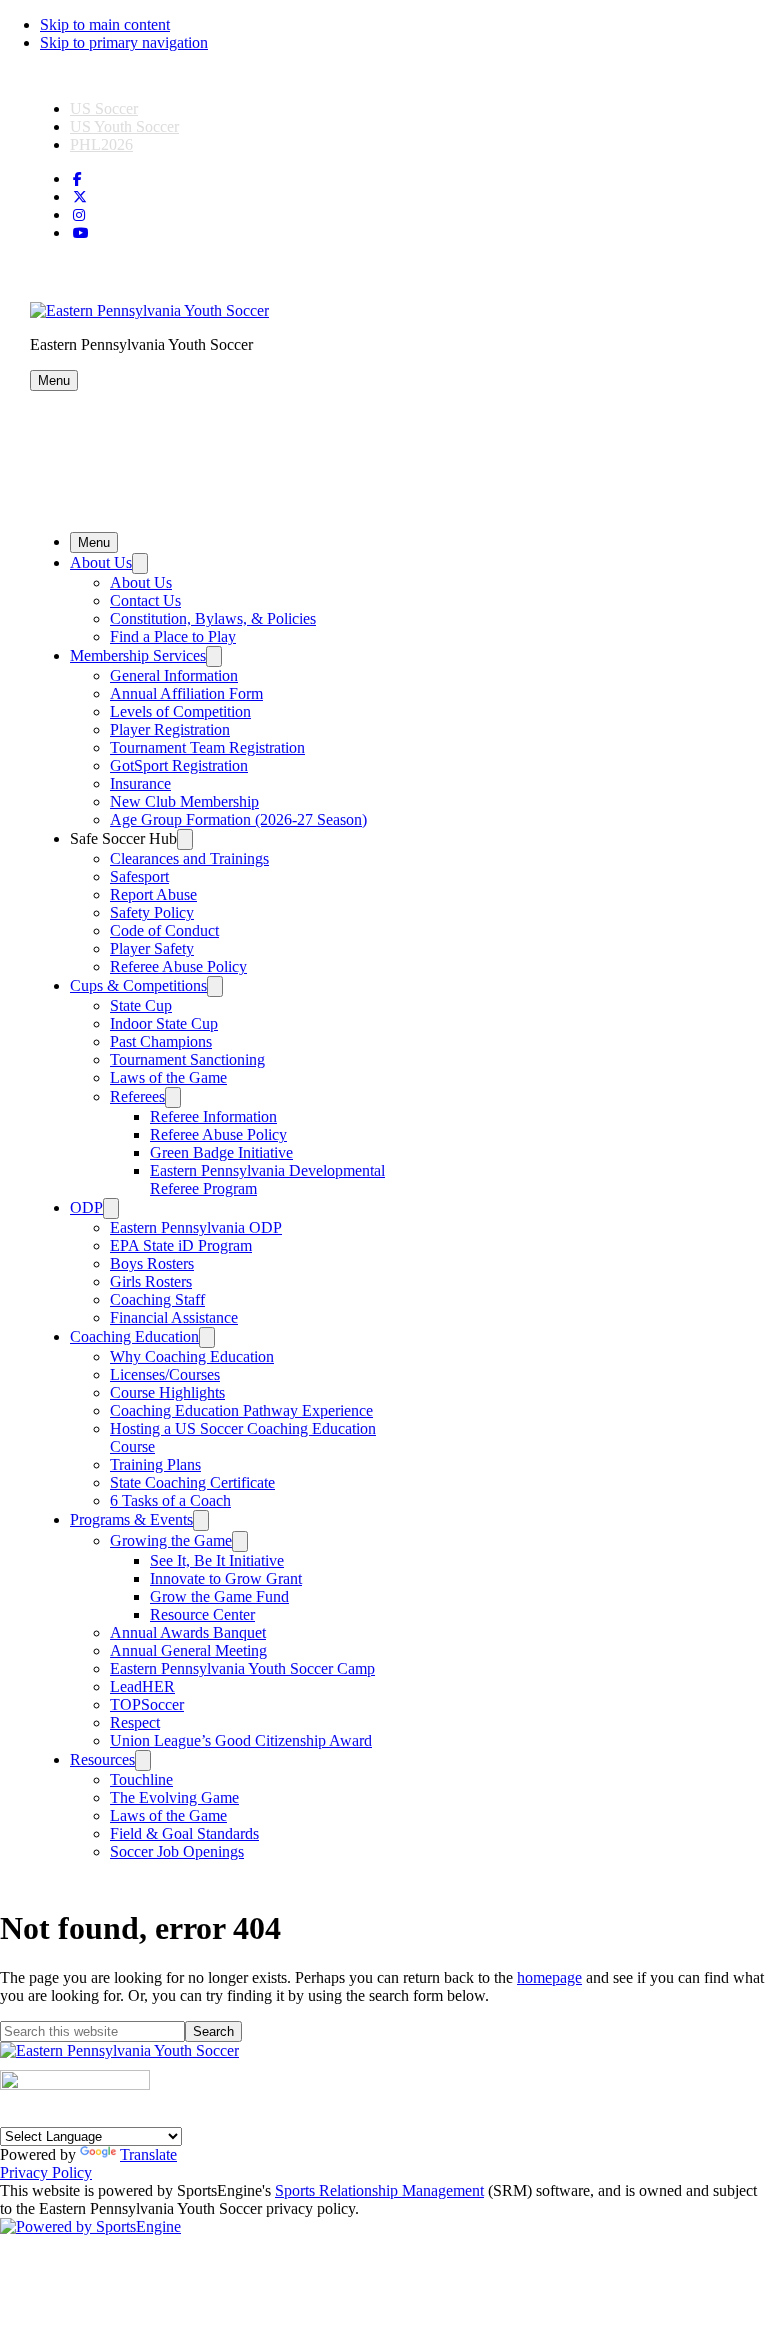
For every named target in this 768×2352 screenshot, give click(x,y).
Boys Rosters (152, 1263)
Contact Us (145, 600)
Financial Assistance (174, 1317)
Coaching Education (134, 1336)
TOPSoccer (147, 1704)
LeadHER (142, 1686)
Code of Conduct (164, 930)
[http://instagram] (79, 215)
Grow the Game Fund (219, 1596)
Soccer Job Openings (177, 1851)
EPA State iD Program (181, 1245)
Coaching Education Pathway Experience (241, 1410)
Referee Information (213, 1116)
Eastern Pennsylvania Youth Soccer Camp (242, 1668)
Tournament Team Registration (207, 747)
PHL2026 (101, 144)
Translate (148, 2154)
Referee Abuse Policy (178, 966)
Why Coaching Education (192, 1356)
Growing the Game (171, 1540)
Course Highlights (167, 1392)
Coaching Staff (157, 1299)
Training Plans (155, 1464)
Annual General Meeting (188, 1650)
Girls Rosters (151, 1281)
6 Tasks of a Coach (170, 1500)
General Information (174, 675)
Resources (102, 1759)
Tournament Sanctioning (187, 1059)
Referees (137, 1096)
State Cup (141, 1005)
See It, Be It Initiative (217, 1560)
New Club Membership (184, 801)
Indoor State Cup (164, 1023)
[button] (54, 380)
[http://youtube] (81, 233)
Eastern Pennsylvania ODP (196, 1227)
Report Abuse (153, 894)
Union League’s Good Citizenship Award (241, 1740)
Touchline (141, 1779)
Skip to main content (105, 24)
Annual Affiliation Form (186, 693)
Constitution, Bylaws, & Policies (213, 618)
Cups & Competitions (138, 985)
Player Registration (170, 729)
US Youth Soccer (124, 126)
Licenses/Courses (165, 1374)
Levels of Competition (180, 711)
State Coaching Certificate (192, 1482)
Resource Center (202, 1614)
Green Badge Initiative (221, 1152)
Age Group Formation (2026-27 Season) (238, 819)
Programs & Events (131, 1519)
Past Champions (161, 1041)
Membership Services (138, 655)
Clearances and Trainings (189, 858)
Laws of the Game (168, 1077)
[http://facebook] (77, 179)
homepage (549, 1977)
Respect (135, 1722)
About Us (101, 562)
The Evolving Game (174, 1797)
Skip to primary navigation (124, 42)
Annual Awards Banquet (188, 1632)
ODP (86, 1207)
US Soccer (104, 108)
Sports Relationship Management (379, 2190)
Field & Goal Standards (184, 1833)
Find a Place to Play (173, 636)
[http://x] (80, 197)
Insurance (140, 783)
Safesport (139, 876)
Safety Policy (152, 912)
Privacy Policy (46, 2172)
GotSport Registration (179, 765)
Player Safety (152, 948)
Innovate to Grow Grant (226, 1578)
